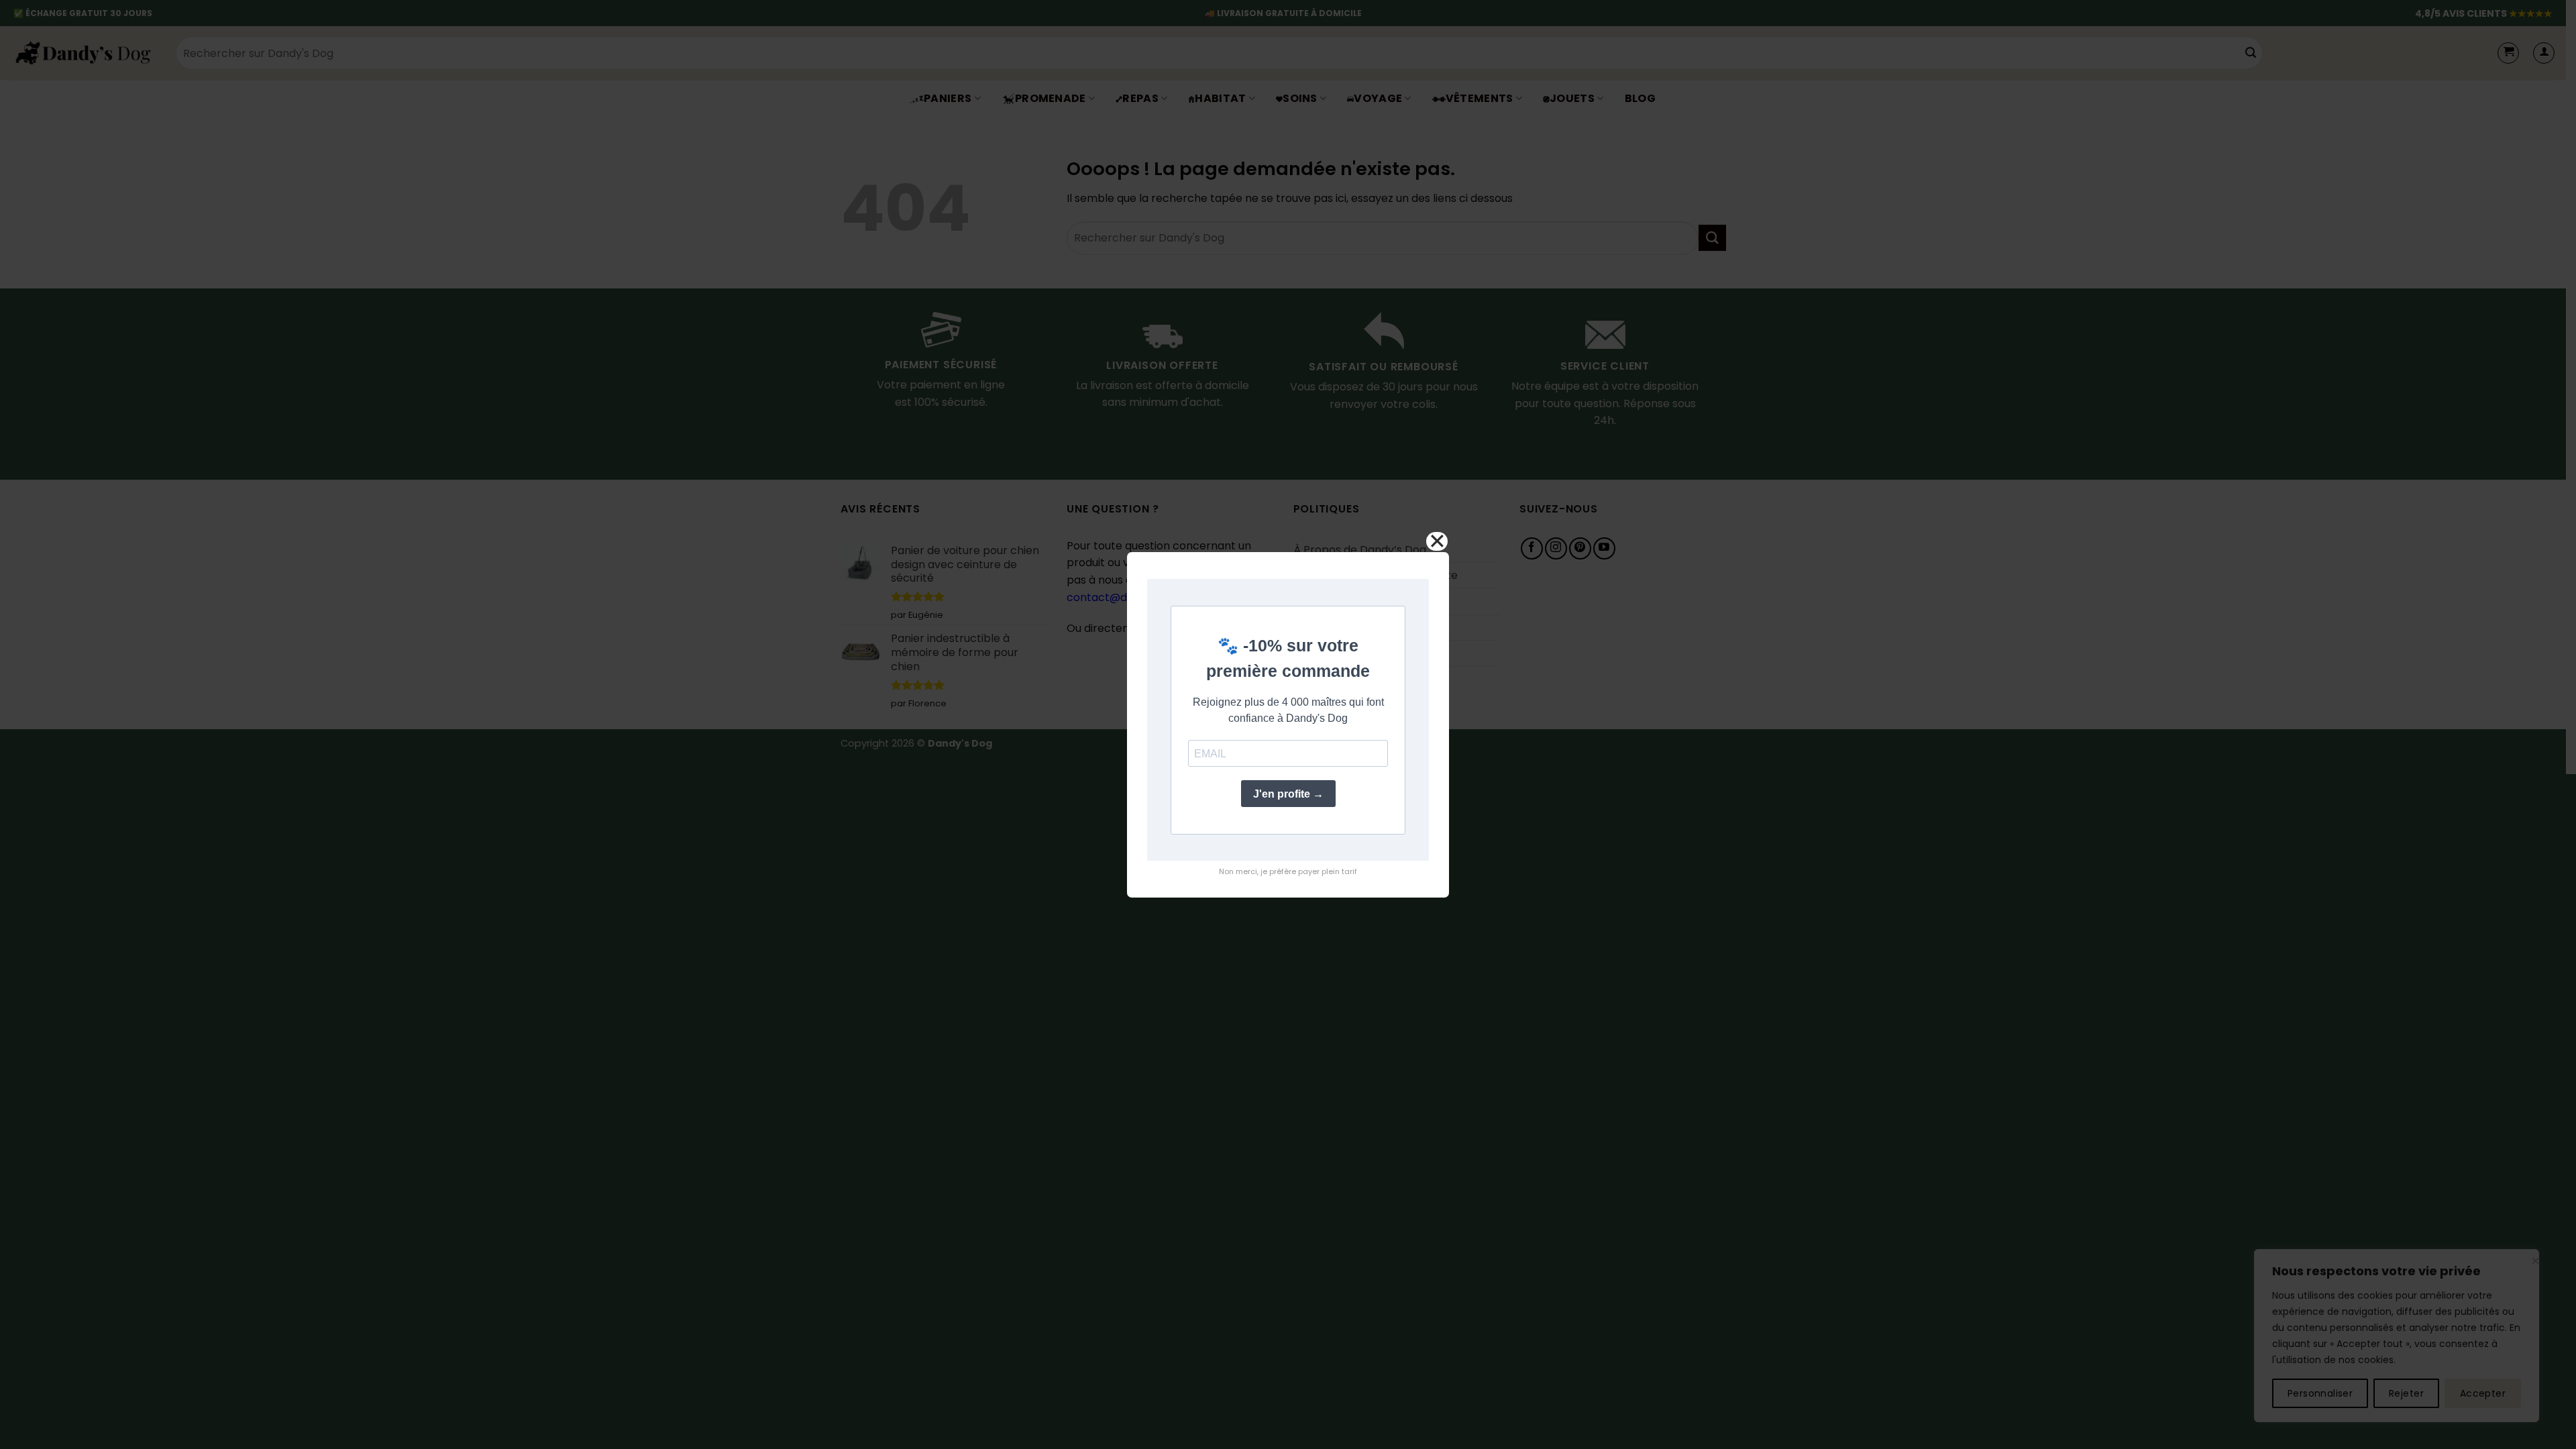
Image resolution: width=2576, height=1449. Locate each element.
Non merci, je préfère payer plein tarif (1288, 871)
